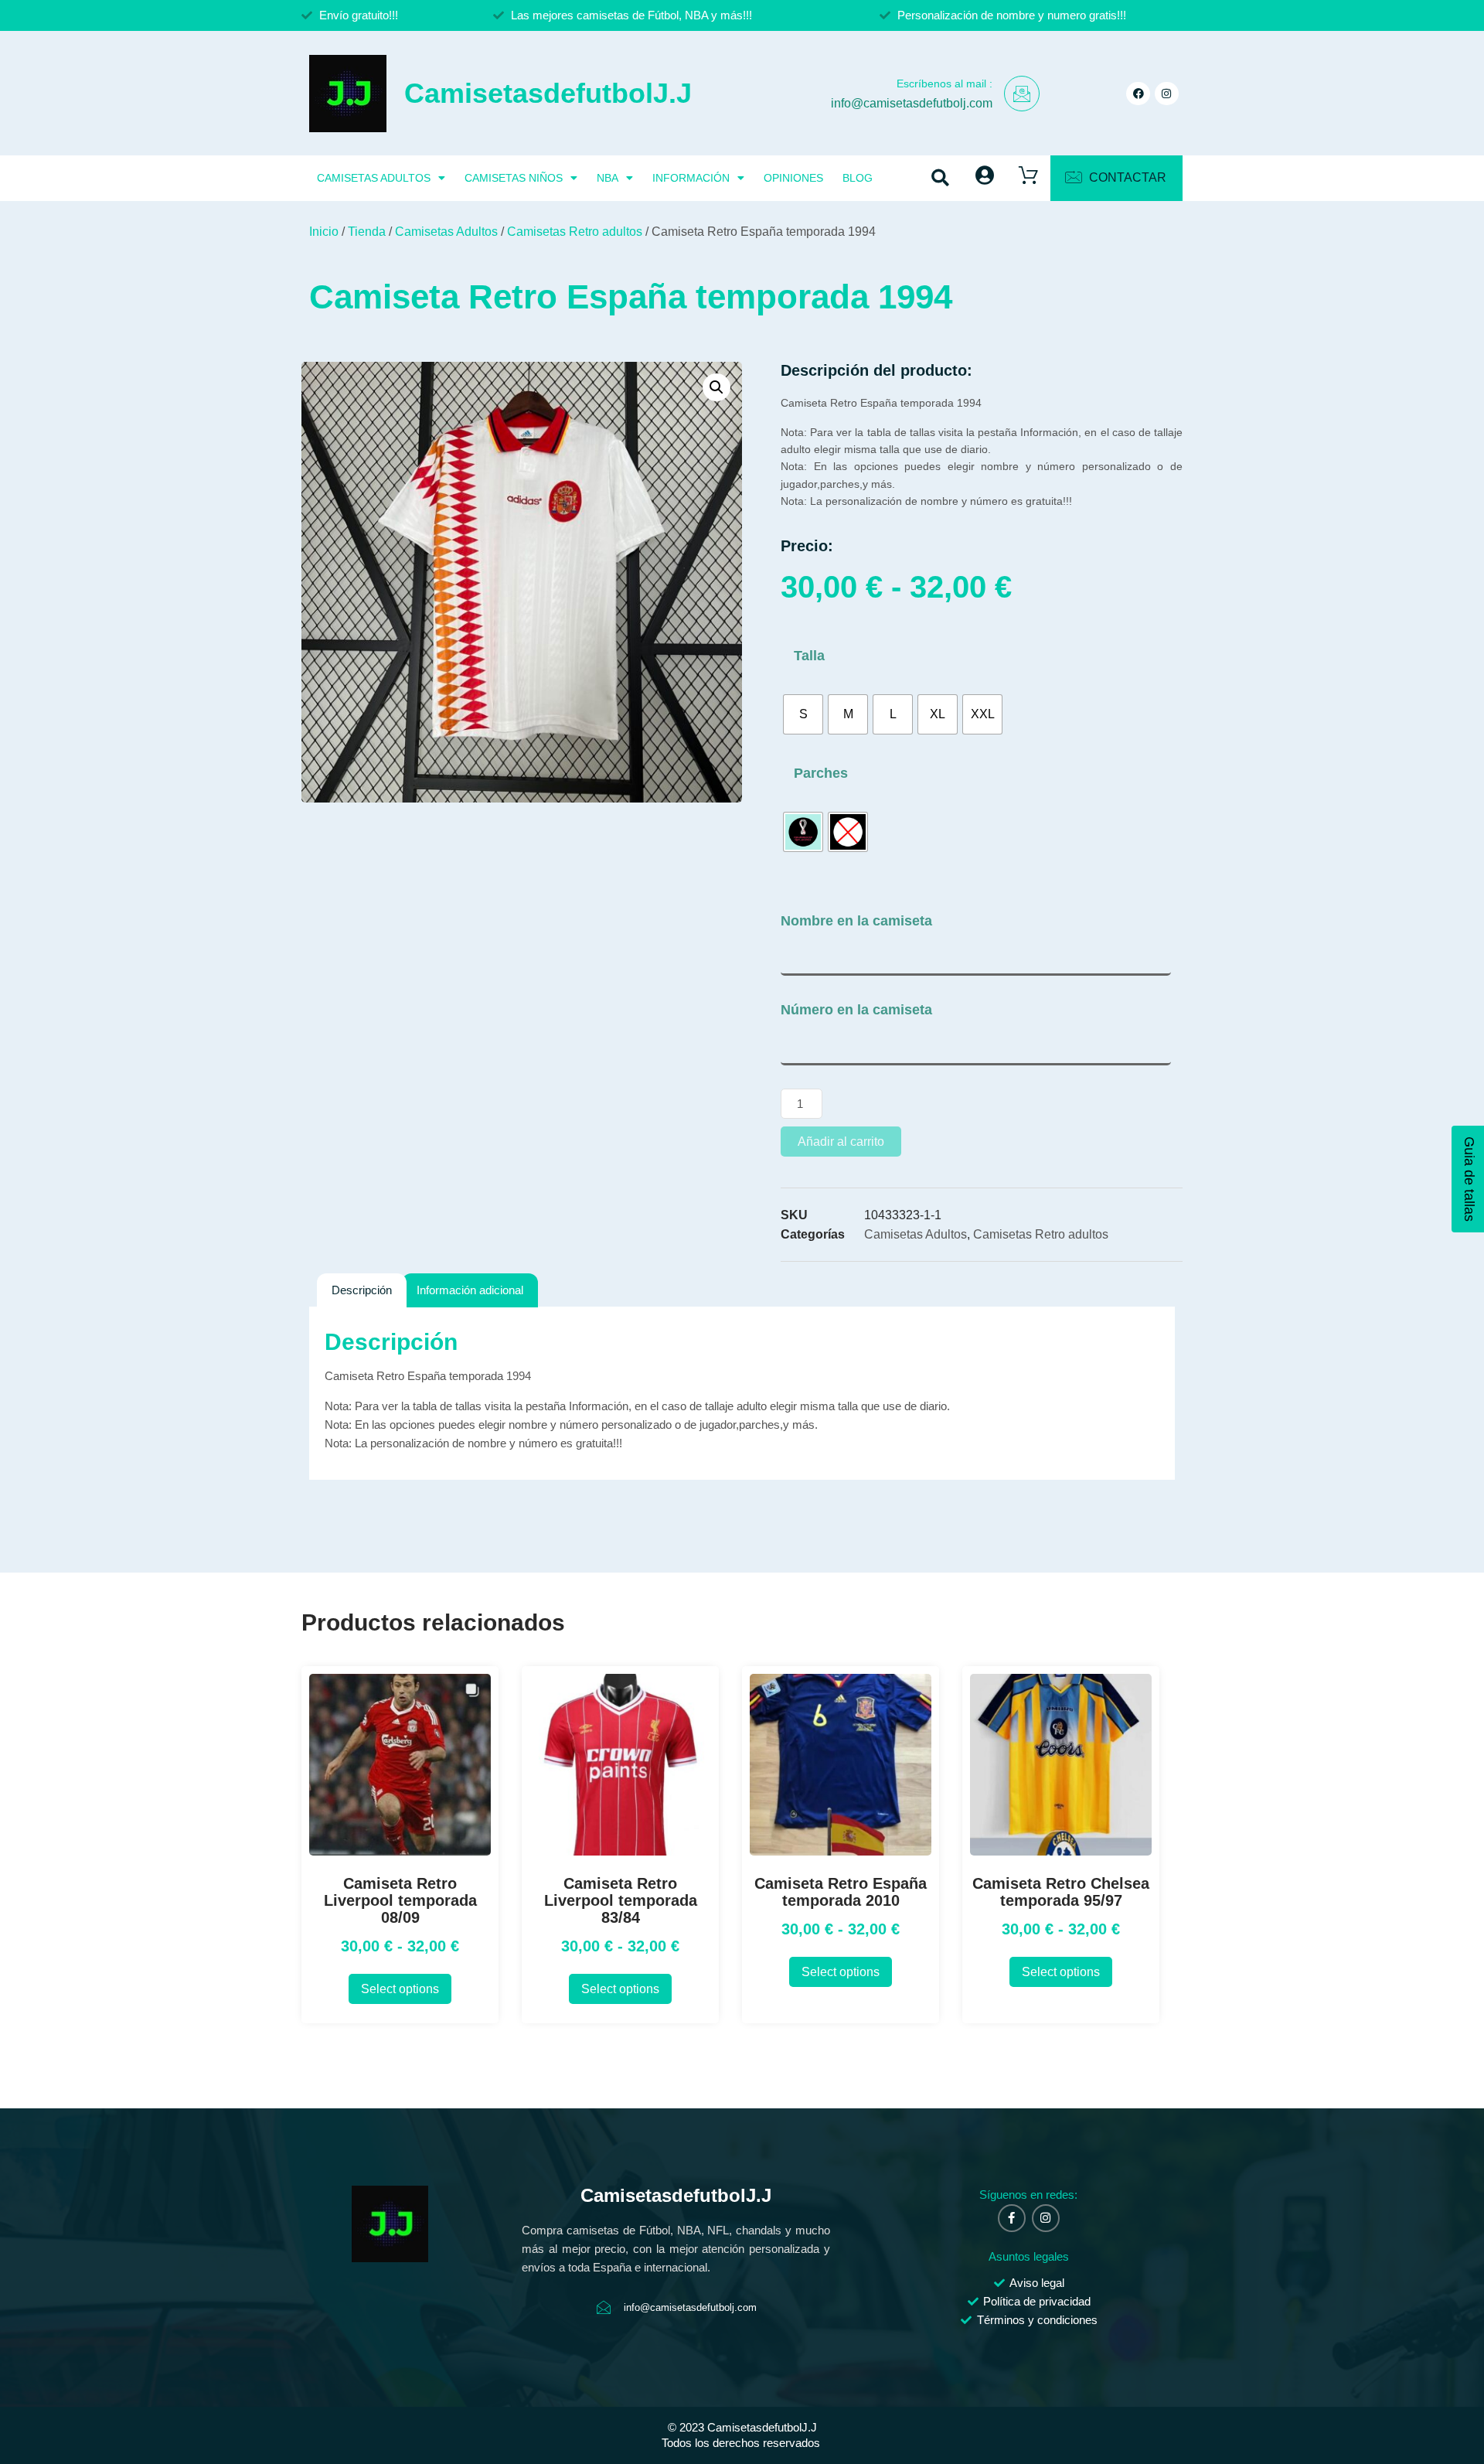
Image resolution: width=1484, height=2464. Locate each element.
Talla (809, 656)
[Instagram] (1167, 94)
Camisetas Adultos (374, 178)
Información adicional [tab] (470, 1290)
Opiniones (793, 178)
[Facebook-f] (1012, 2218)
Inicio (324, 232)
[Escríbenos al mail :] (1022, 94)
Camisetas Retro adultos (575, 232)
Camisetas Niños (514, 178)
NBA (608, 178)
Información (691, 178)
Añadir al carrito (841, 1142)
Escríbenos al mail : (945, 83)
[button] (941, 178)
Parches (821, 773)
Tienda (367, 232)
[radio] (803, 714)
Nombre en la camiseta (856, 921)
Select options (400, 1989)
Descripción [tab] (362, 1290)
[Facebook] (1138, 94)
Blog (858, 178)
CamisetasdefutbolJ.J (548, 93)
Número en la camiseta (856, 1010)
